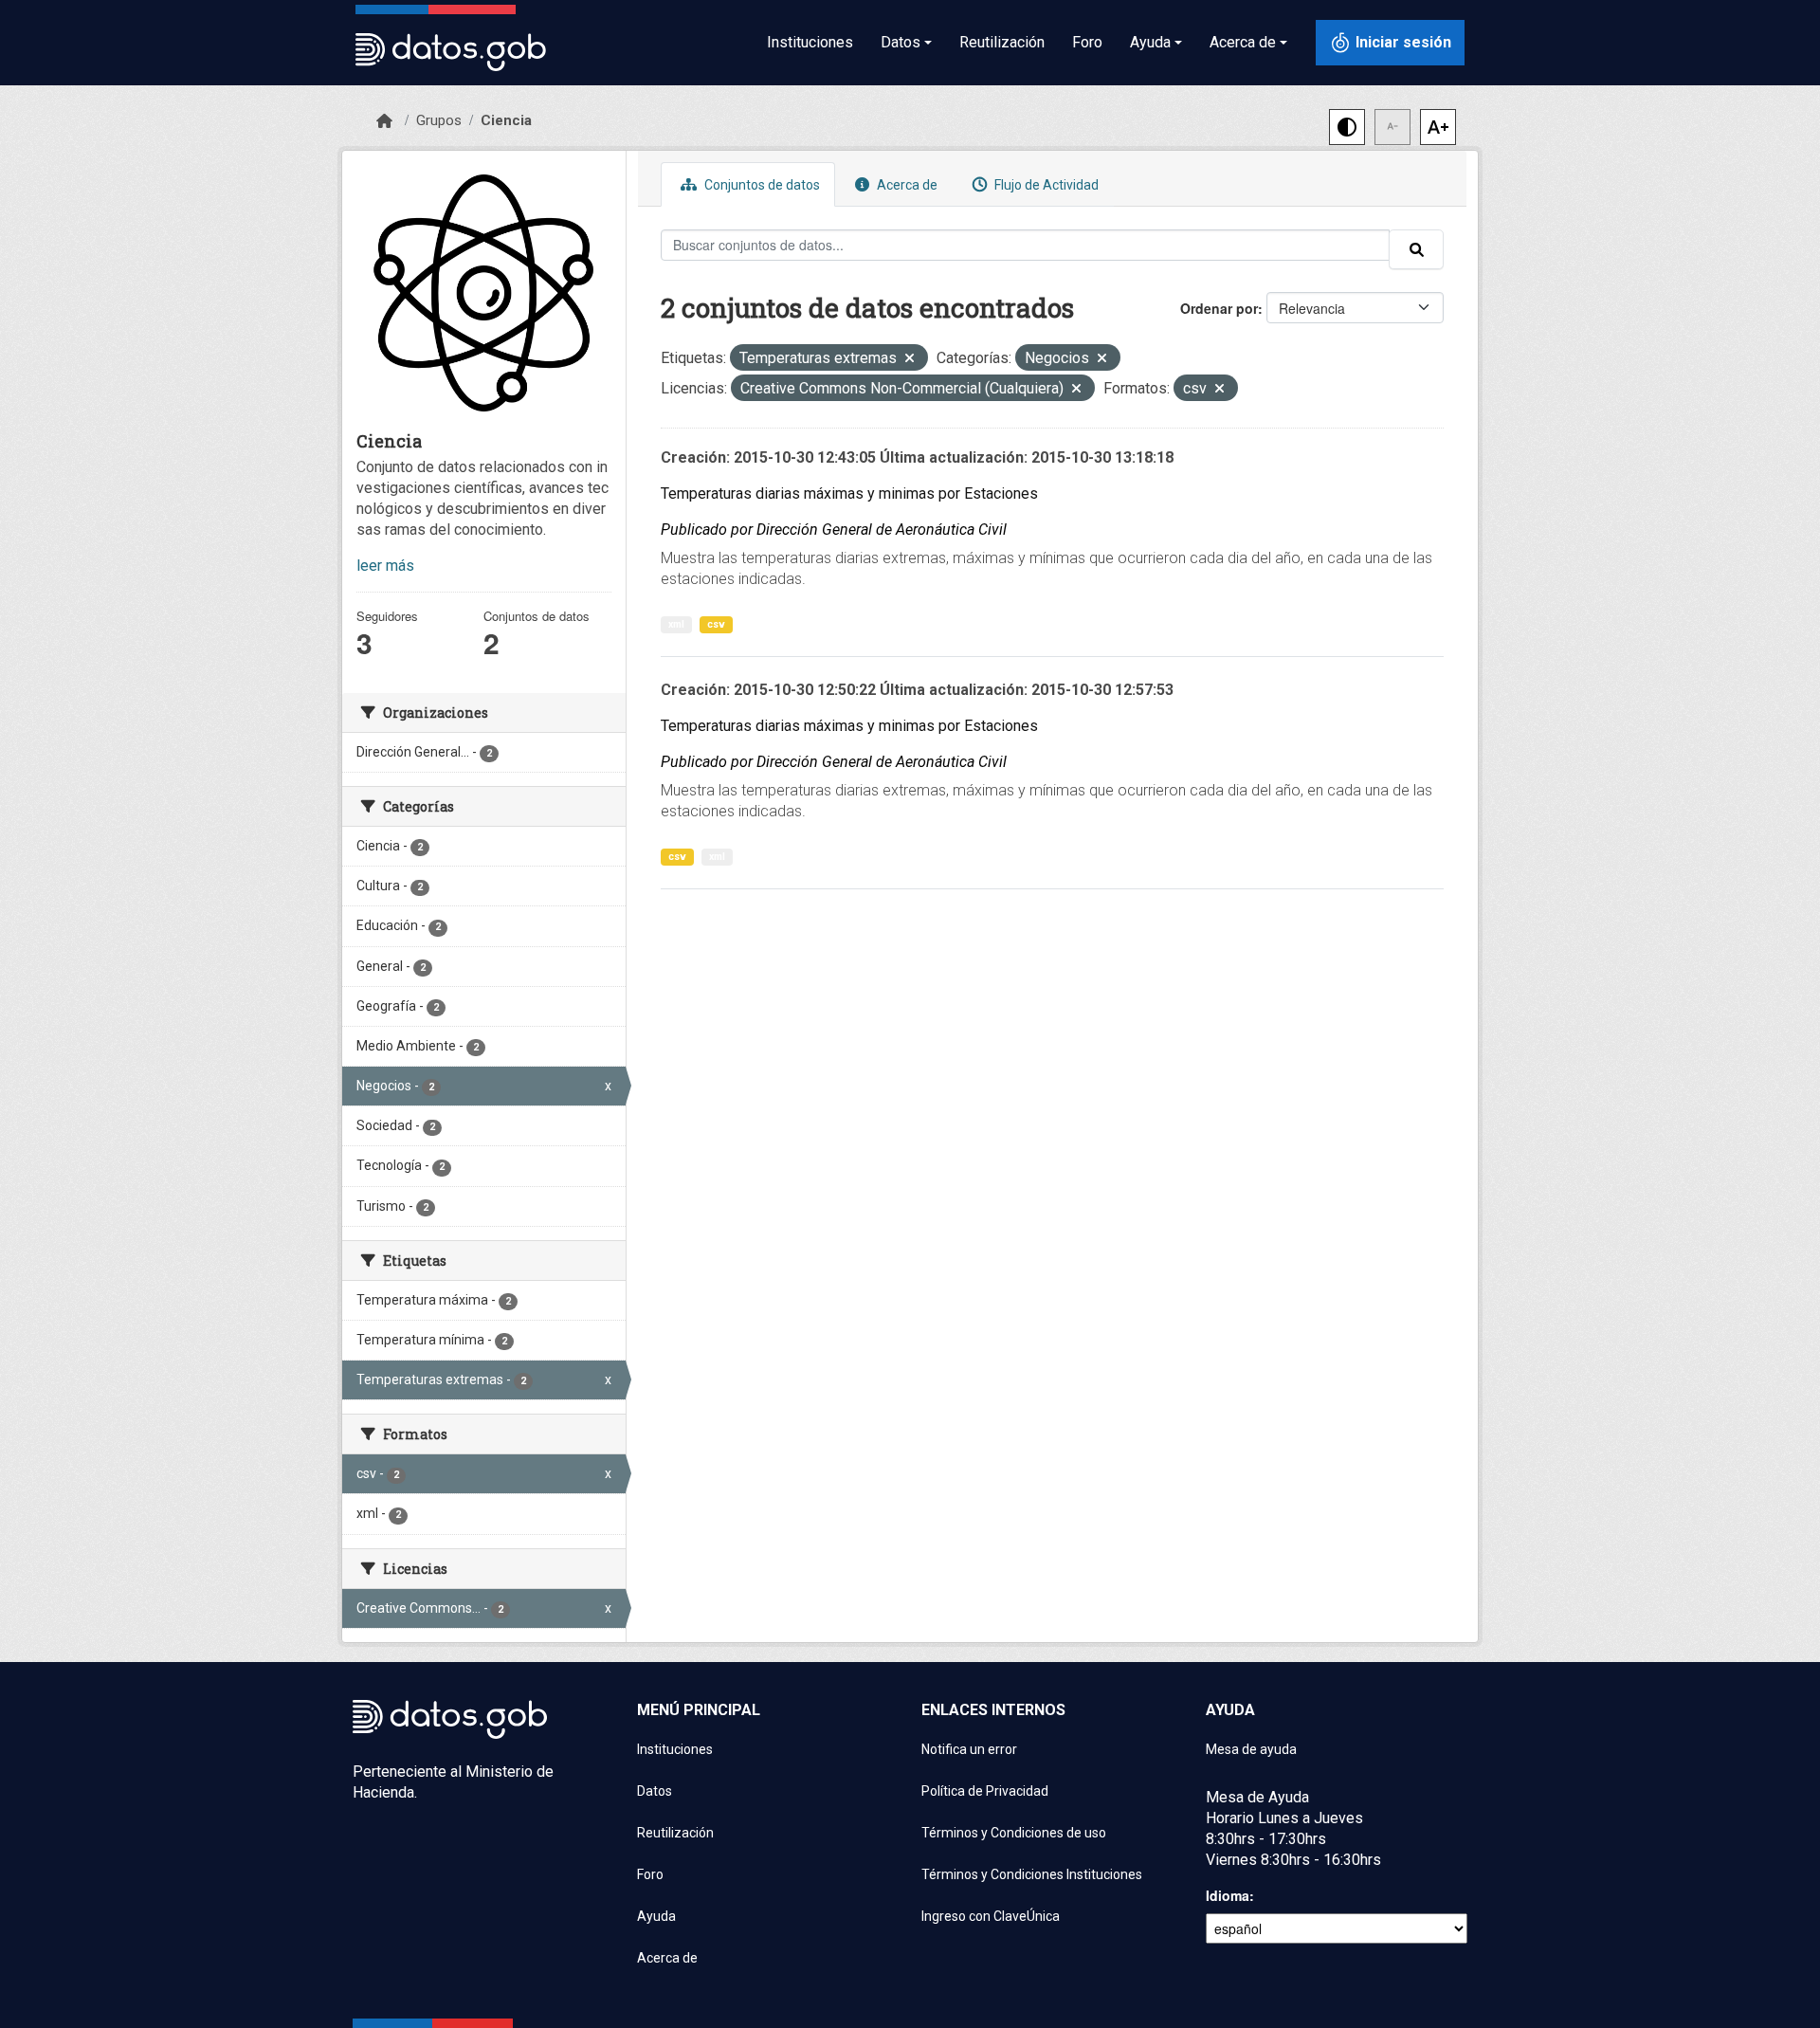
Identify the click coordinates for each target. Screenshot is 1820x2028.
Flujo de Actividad (1045, 185)
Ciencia (506, 120)
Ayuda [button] (1150, 42)
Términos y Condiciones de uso (1014, 1833)
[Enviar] (1416, 249)
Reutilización (1002, 42)
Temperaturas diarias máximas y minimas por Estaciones (849, 493)
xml (676, 624)
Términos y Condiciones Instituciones (1032, 1874)
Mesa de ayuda (1251, 1749)
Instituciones (810, 42)
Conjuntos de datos (761, 185)
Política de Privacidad (985, 1791)
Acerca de (906, 185)
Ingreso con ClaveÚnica (991, 1916)
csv (716, 624)
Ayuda (656, 1916)
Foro (1087, 42)
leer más (385, 566)
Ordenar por (1219, 308)
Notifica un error (969, 1749)
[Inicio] (384, 121)
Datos (655, 1791)
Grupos (439, 120)
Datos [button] (901, 42)
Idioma (1228, 1895)
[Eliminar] (910, 360)
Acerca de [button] (1243, 42)
